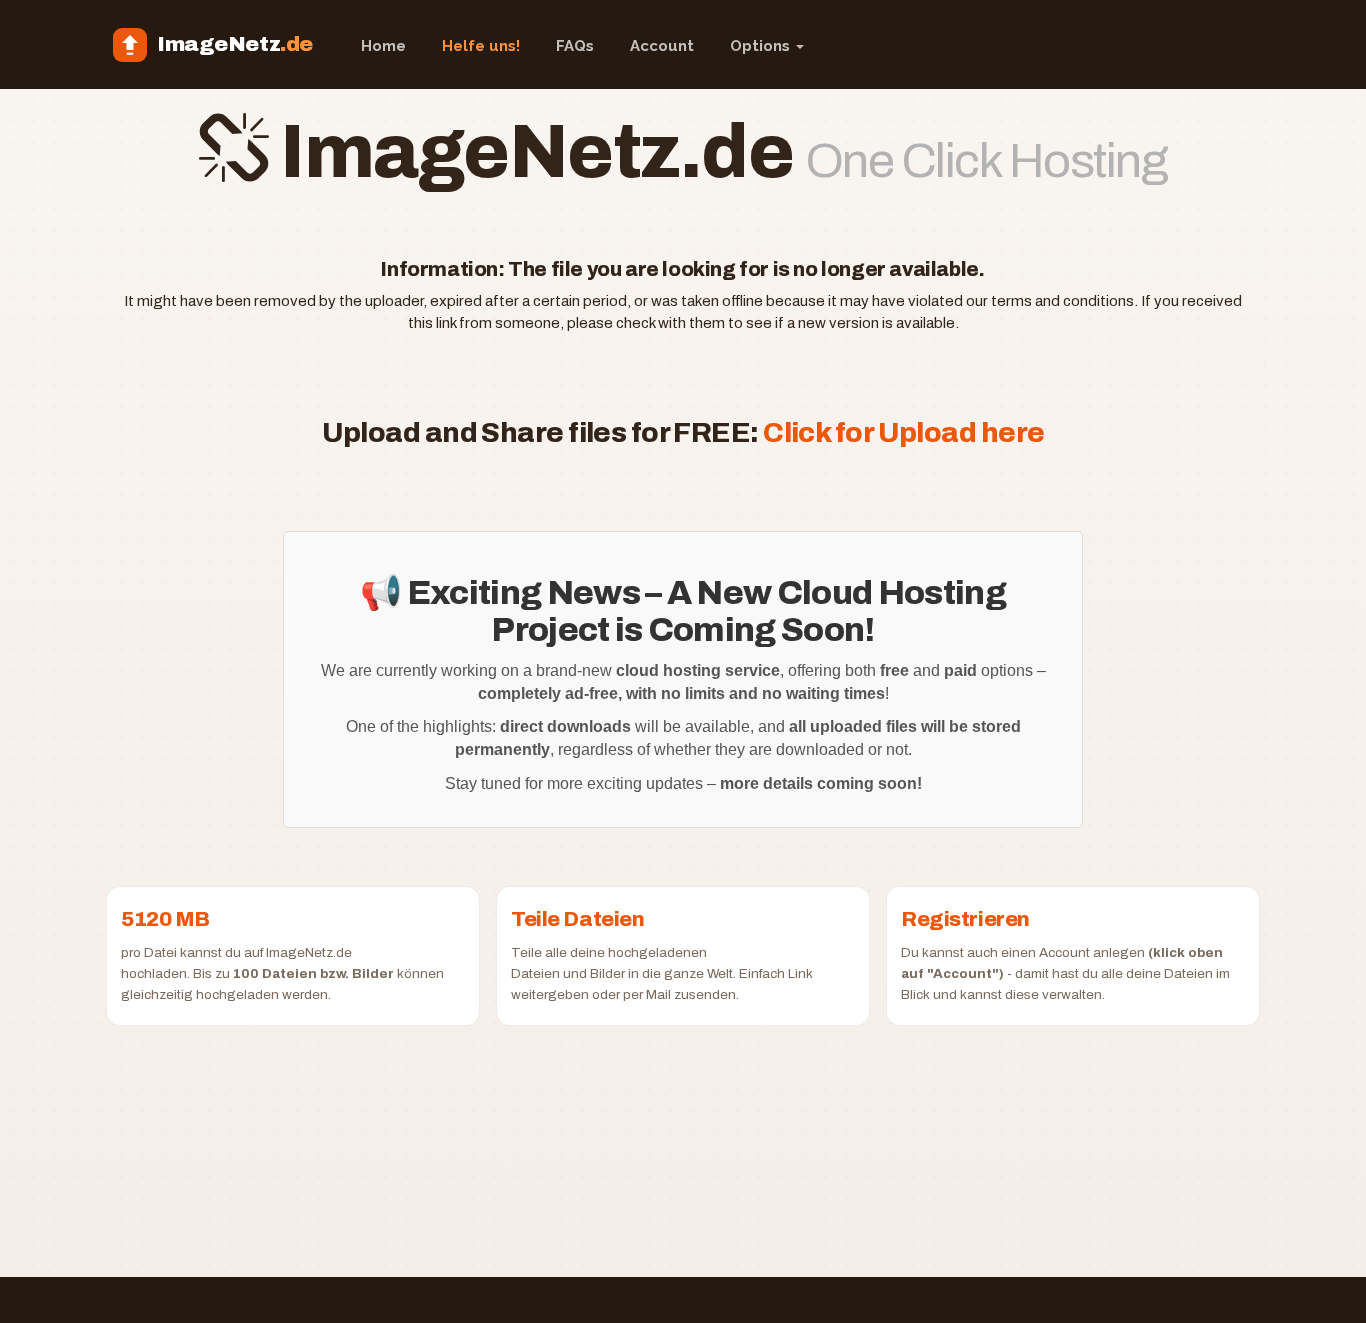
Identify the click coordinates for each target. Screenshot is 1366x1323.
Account (662, 46)
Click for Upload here (903, 432)
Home (383, 46)
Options (762, 46)
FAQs (575, 46)
